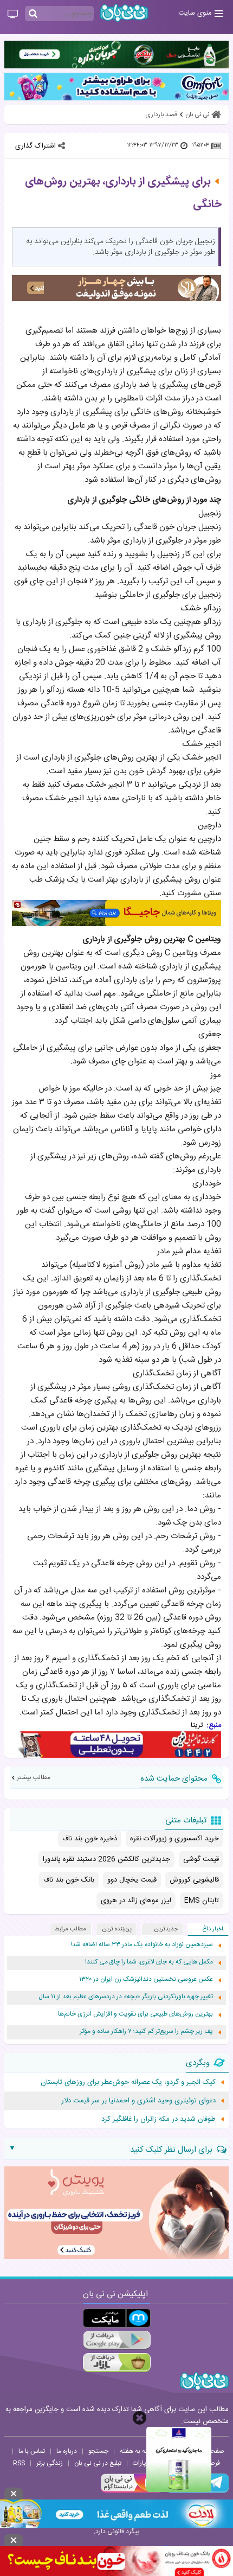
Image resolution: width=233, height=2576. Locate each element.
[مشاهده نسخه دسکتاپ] (13, 15)
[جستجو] (33, 14)
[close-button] (140, 2418)
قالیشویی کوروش (194, 1880)
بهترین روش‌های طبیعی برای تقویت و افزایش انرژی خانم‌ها (135, 2014)
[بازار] (117, 2363)
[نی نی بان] (124, 13)
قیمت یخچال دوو (132, 1880)
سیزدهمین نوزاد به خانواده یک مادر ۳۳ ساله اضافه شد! (142, 1945)
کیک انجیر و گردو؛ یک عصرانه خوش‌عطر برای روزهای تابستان (128, 2082)
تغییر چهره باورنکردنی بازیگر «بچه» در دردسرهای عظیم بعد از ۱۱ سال (126, 1997)
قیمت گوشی (201, 1859)
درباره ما (67, 2451)
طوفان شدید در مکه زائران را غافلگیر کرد (158, 2119)
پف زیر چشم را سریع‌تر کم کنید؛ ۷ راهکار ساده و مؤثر (146, 2032)
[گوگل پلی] (117, 2340)
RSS (19, 2463)
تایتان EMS (202, 1901)
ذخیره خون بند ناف (90, 1839)
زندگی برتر (50, 2463)
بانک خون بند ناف (69, 1880)
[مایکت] (117, 2318)
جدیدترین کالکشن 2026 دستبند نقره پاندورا (106, 1859)
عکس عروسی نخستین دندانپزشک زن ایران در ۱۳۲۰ (146, 1979)
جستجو (98, 2451)
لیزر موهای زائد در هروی (136, 1901)
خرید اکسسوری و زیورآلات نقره (174, 1839)
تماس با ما (32, 2451)
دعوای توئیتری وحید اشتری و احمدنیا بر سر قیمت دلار (138, 2101)
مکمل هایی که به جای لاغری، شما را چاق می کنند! (149, 1962)
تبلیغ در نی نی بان (98, 2463)
